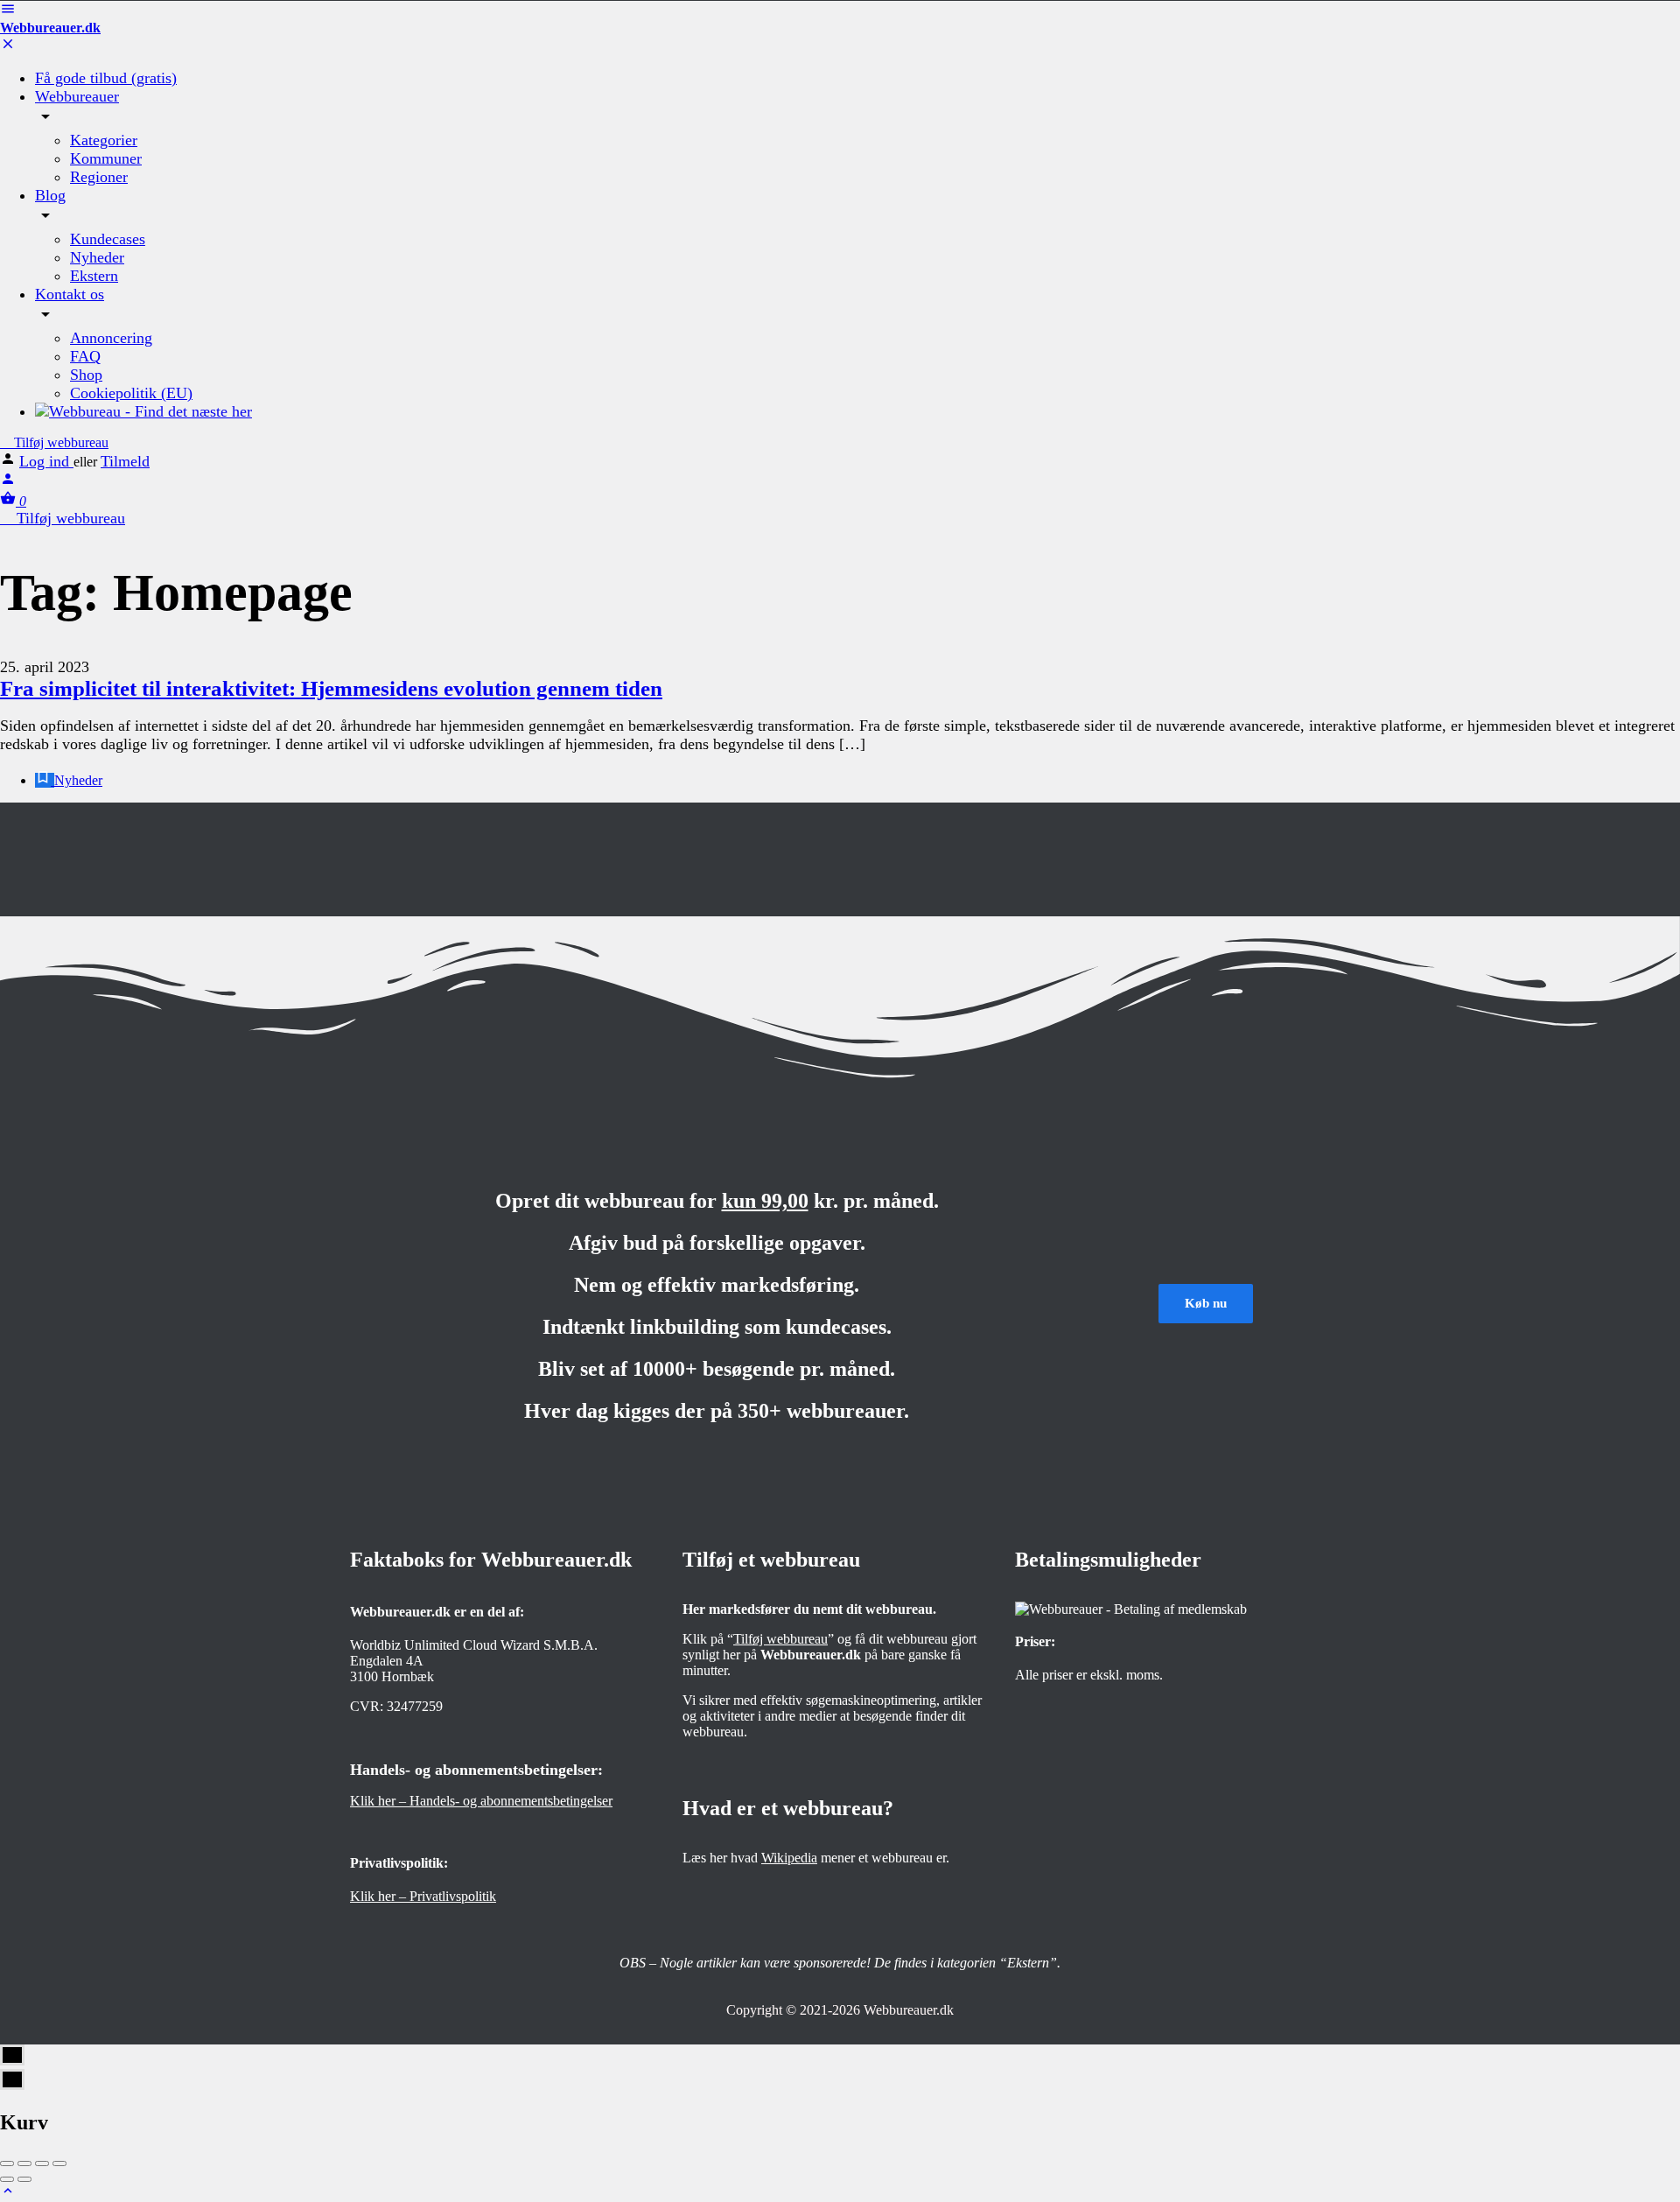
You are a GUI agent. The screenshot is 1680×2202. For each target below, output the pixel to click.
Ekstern (94, 276)
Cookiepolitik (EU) (131, 393)
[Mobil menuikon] (840, 11)
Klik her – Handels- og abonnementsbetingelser (481, 1801)
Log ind (46, 461)
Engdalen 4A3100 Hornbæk (392, 1669)
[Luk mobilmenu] (8, 47)
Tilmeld (125, 461)
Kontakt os (70, 294)
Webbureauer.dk (50, 28)
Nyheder (97, 257)
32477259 (415, 1706)
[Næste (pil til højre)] (24, 2179)
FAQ (85, 356)
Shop (86, 375)
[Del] (24, 2163)
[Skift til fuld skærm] (42, 2163)
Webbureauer (77, 96)
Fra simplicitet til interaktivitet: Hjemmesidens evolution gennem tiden (331, 688)
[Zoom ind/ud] (59, 2163)
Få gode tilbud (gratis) (106, 78)
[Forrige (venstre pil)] (7, 2179)
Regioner (99, 177)
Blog (50, 195)
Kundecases (108, 239)
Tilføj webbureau (59, 442)
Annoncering (111, 338)
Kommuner (106, 158)
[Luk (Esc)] (7, 2163)
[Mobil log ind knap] (8, 482)
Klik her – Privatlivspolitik (423, 1896)
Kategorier (104, 140)
